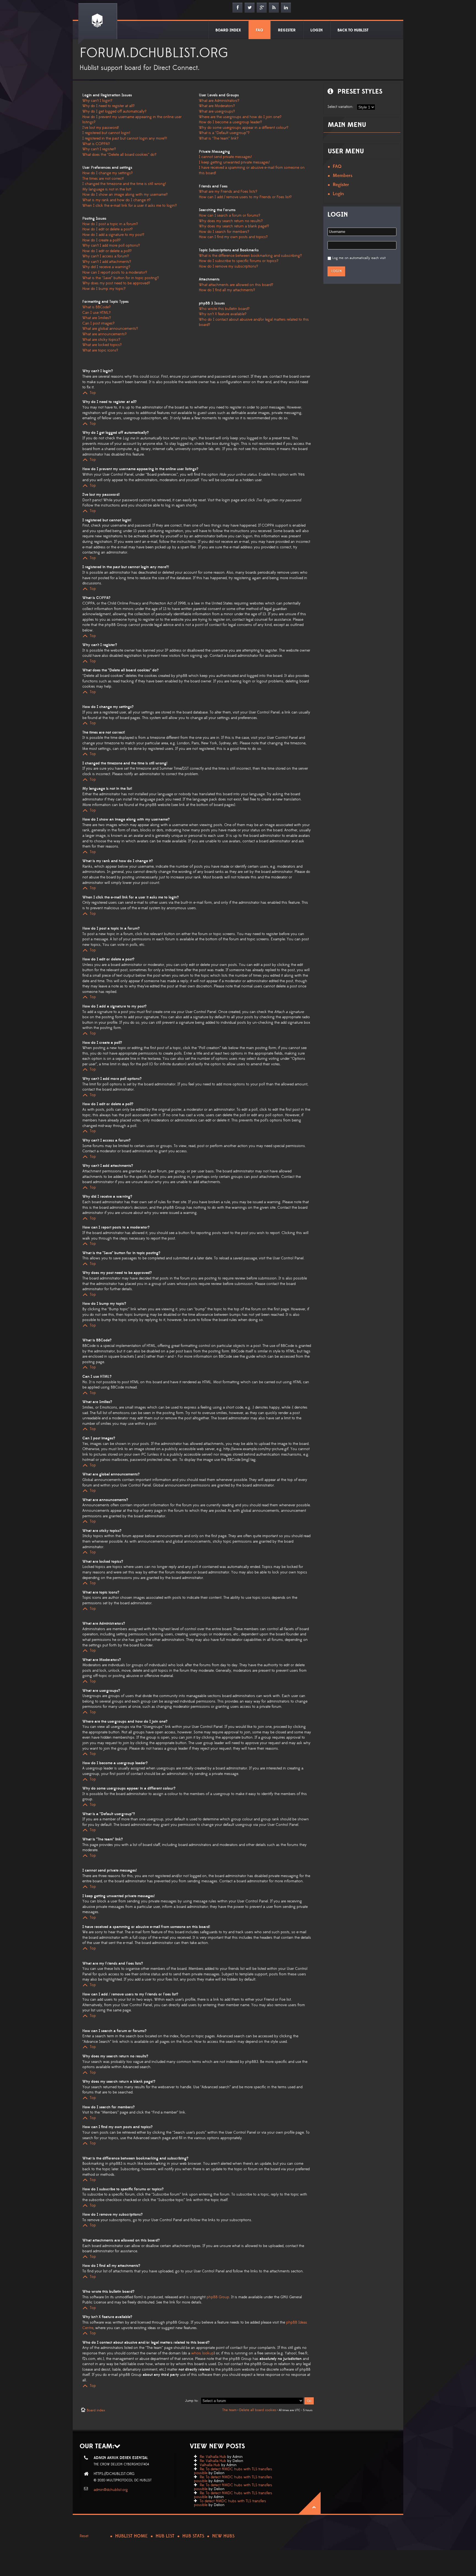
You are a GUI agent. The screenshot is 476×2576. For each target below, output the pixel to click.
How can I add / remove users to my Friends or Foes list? (245, 197)
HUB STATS (193, 2536)
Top (93, 393)
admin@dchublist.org (111, 2490)
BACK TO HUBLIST (353, 30)
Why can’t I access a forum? (106, 256)
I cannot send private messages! (225, 157)
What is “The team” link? (219, 138)
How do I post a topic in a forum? (110, 224)
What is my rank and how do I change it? (117, 200)
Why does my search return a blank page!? (234, 226)
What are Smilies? (97, 318)
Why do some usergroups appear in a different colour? (244, 128)
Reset (84, 2536)
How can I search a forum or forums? (230, 216)
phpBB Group (218, 2297)
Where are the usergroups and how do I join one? (240, 117)
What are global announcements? (110, 329)
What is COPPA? (96, 144)
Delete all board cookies (258, 2410)
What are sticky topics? (101, 340)
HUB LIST (165, 2536)
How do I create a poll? (102, 240)
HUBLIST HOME (131, 2536)
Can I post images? (98, 323)
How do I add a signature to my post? (113, 235)
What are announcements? (105, 334)
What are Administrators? (219, 101)
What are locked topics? (102, 345)
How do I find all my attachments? (227, 290)
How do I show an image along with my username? (125, 195)
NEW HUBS (223, 2536)
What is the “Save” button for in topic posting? (121, 278)
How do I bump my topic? (104, 289)
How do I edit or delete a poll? (107, 251)
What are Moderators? (217, 106)
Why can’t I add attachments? (107, 262)
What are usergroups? (217, 111)
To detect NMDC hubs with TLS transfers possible (230, 2503)
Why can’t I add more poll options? (111, 246)
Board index (96, 2410)
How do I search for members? (224, 232)
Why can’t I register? (99, 149)
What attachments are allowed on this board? (236, 285)
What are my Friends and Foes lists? (228, 192)
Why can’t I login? (97, 101)
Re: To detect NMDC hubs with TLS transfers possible (233, 2471)
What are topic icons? (100, 350)
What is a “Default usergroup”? (224, 133)
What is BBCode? (97, 307)
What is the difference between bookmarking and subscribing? (250, 256)
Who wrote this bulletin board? (224, 309)
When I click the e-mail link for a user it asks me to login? (130, 206)
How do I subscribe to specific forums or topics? (239, 261)
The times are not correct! (103, 179)
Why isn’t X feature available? (223, 314)
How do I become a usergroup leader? (230, 122)
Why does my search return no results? (231, 221)
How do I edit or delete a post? (108, 229)
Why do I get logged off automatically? (114, 111)
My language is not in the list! (107, 189)
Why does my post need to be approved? (116, 283)
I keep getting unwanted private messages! (234, 162)
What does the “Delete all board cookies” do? (119, 155)
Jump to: (192, 2401)
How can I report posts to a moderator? (115, 273)
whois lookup (202, 2353)
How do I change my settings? (108, 173)
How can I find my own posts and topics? (233, 237)
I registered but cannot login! (106, 133)
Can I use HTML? (97, 313)
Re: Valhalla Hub (213, 2457)
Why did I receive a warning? (106, 267)
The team (229, 2410)
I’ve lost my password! (101, 128)
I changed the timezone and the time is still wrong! (124, 184)
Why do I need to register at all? (109, 106)
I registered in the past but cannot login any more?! (125, 138)
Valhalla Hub (210, 2465)
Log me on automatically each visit (359, 258)
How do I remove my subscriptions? (228, 266)
